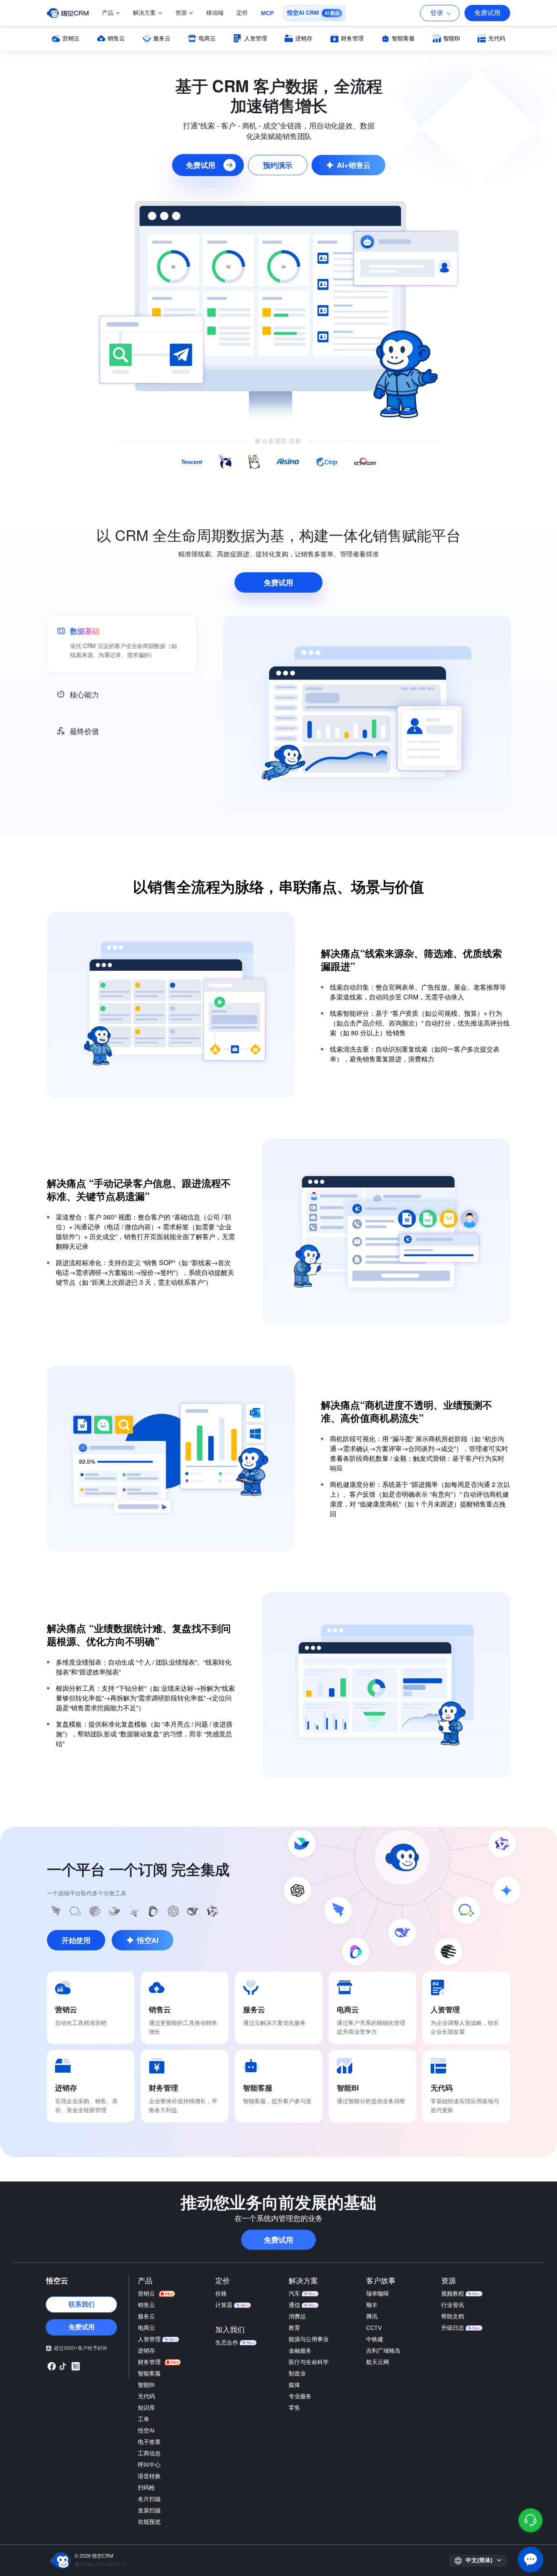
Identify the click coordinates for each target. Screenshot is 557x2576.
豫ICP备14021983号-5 (100, 2565)
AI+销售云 (354, 165)
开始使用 (76, 1940)
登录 (437, 13)
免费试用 (487, 13)
